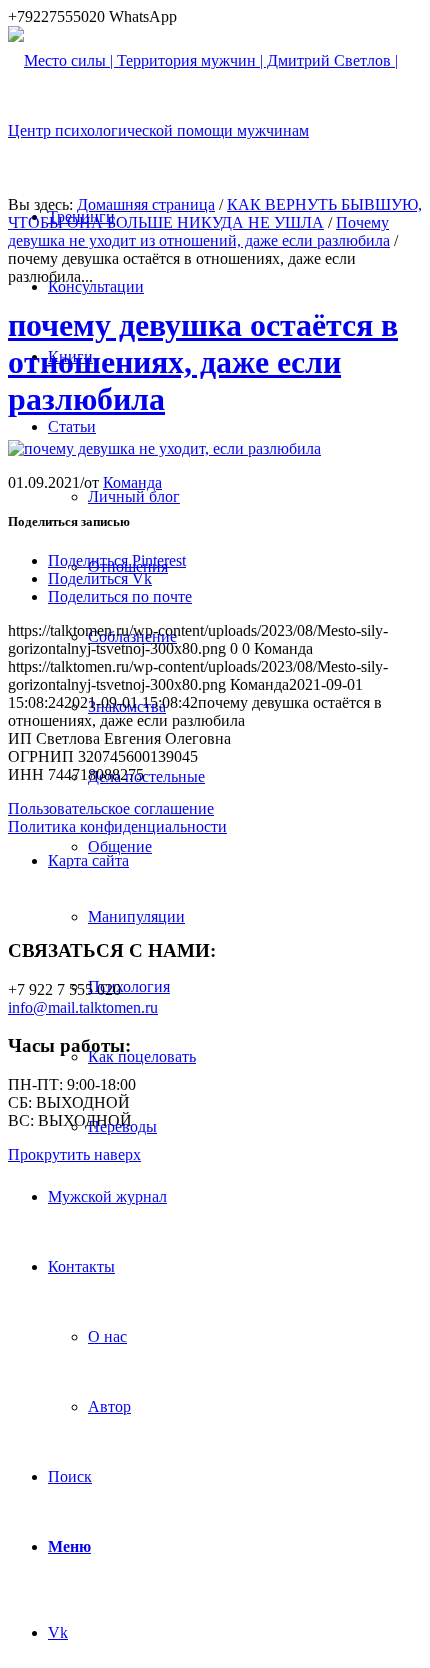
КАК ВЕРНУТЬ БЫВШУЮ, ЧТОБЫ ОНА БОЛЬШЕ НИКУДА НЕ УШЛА (215, 213)
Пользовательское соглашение (111, 808)
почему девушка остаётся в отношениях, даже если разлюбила (203, 362)
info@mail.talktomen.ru (83, 1007)
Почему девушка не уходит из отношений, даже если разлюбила (199, 231)
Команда (132, 482)
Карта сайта (88, 860)
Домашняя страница (146, 204)
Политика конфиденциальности (117, 826)
